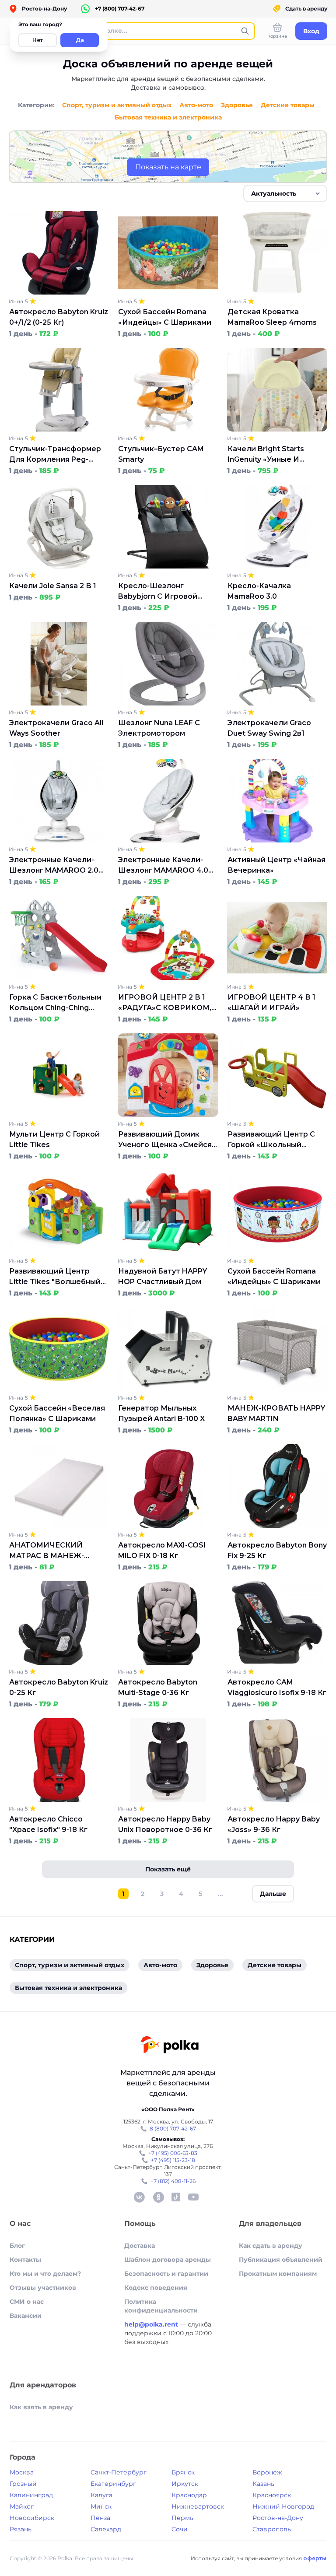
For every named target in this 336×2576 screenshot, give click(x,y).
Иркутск (185, 2484)
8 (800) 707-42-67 (173, 2129)
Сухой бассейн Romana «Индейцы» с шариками (165, 317)
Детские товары (288, 105)
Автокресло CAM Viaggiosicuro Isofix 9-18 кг (277, 1687)
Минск (101, 2506)
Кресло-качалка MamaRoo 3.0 (259, 591)
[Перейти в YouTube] (193, 2197)
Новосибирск (32, 2518)
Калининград (31, 2495)
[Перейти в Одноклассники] (158, 2197)
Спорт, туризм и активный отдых (117, 105)
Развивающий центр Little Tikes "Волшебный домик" (55, 1277)
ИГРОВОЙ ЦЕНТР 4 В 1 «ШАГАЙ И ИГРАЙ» (271, 1002)
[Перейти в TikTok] (176, 2197)
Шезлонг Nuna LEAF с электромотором (159, 728)
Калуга (101, 2495)
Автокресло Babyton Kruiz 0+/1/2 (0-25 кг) (59, 317)
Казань (263, 2484)
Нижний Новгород (283, 2506)
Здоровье (237, 105)
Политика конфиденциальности (161, 2306)
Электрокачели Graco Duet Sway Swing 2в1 (269, 728)
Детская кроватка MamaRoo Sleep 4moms (272, 317)
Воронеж (267, 2472)
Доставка (140, 2246)
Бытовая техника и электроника (168, 117)
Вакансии (26, 2316)
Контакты (25, 2260)
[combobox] (285, 193)
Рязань (21, 2529)
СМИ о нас (27, 2302)
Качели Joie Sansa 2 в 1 (53, 586)
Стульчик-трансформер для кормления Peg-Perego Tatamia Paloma (55, 455)
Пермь (182, 2518)
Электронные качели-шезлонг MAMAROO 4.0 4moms (163, 866)
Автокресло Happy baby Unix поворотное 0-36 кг (165, 1824)
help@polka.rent (152, 2324)
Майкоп (22, 2506)
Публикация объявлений (281, 2260)
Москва (22, 2472)
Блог (17, 2246)
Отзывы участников (43, 2288)
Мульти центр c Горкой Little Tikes (54, 1139)
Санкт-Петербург (119, 2472)
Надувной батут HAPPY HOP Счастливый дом (163, 1276)
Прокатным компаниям (278, 2274)
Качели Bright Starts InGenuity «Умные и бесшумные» (266, 455)
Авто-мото (196, 105)
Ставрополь (272, 2529)
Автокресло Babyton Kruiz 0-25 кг (59, 1687)
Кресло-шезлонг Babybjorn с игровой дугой (158, 592)
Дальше (273, 1894)
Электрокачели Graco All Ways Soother (56, 728)
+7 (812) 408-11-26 (173, 2181)
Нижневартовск (198, 2506)
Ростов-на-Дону (278, 2518)
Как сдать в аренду (271, 2246)
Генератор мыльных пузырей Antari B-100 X (161, 1413)
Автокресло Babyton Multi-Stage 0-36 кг (158, 1687)
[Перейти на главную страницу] (169, 2046)
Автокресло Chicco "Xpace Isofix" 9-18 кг (48, 1824)
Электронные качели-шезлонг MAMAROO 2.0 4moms (54, 866)
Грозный (23, 2484)
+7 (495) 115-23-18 (173, 2160)
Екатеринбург (113, 2484)
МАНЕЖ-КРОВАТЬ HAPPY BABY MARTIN (276, 1413)
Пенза (100, 2518)
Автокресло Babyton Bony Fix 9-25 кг (277, 1550)
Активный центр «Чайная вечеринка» (276, 865)
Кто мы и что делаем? (45, 2274)
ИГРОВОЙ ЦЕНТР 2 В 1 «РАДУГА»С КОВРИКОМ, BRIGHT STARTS (165, 1003)
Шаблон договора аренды (168, 2260)
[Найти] (245, 31)
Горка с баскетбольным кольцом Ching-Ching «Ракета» (55, 1003)
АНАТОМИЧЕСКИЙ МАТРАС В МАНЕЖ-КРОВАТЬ (47, 1551)
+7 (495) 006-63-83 (173, 2153)
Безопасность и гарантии (166, 2274)
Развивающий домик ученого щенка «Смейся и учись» (165, 1140)
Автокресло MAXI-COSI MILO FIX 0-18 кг (162, 1550)
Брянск (183, 2472)
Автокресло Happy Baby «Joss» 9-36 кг (274, 1824)
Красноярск (272, 2495)
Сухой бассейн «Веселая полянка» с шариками (57, 1413)
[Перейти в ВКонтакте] (139, 2197)
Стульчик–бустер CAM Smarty (161, 454)
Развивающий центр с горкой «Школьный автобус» (271, 1140)
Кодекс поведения (156, 2288)
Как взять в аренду (41, 2407)
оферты (315, 2558)
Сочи (180, 2529)
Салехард (106, 2529)
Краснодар (189, 2495)
